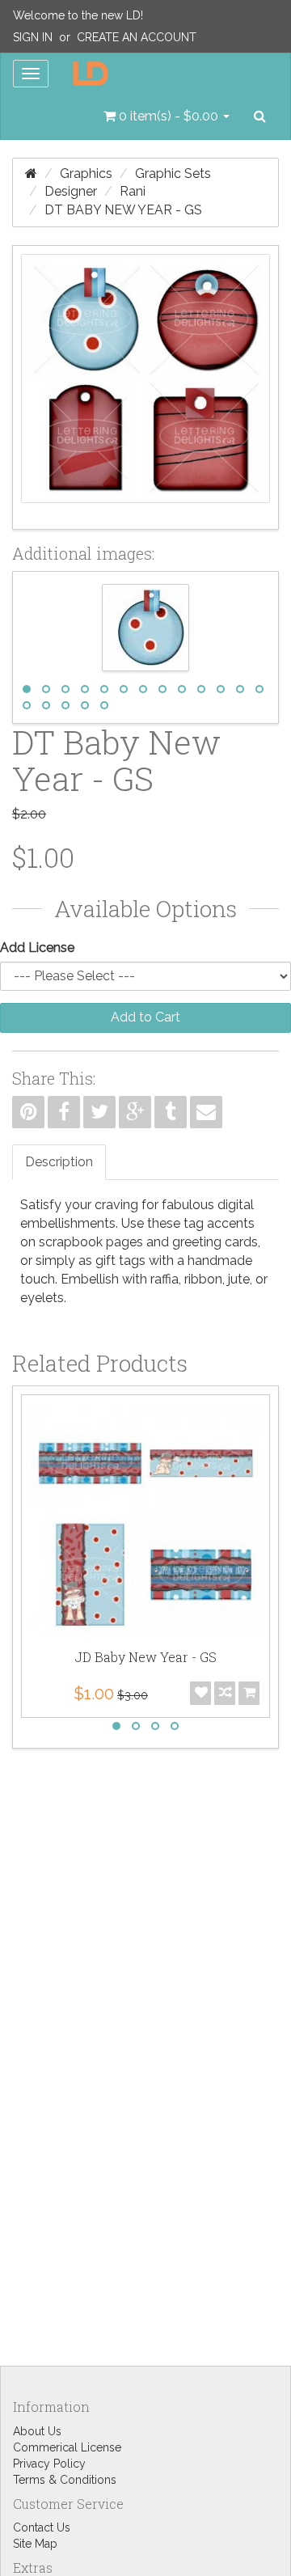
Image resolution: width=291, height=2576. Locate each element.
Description (59, 1162)
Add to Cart (145, 1017)
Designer (71, 191)
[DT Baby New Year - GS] (145, 387)
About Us (37, 2431)
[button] (167, 116)
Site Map (35, 2544)
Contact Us (42, 2527)
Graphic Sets (173, 173)
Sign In (33, 37)
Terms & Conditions (65, 2480)
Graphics (86, 173)
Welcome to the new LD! (78, 15)
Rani (133, 191)
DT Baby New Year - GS (123, 210)
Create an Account (137, 37)
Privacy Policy (49, 2464)
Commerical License (67, 2447)
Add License (37, 947)
